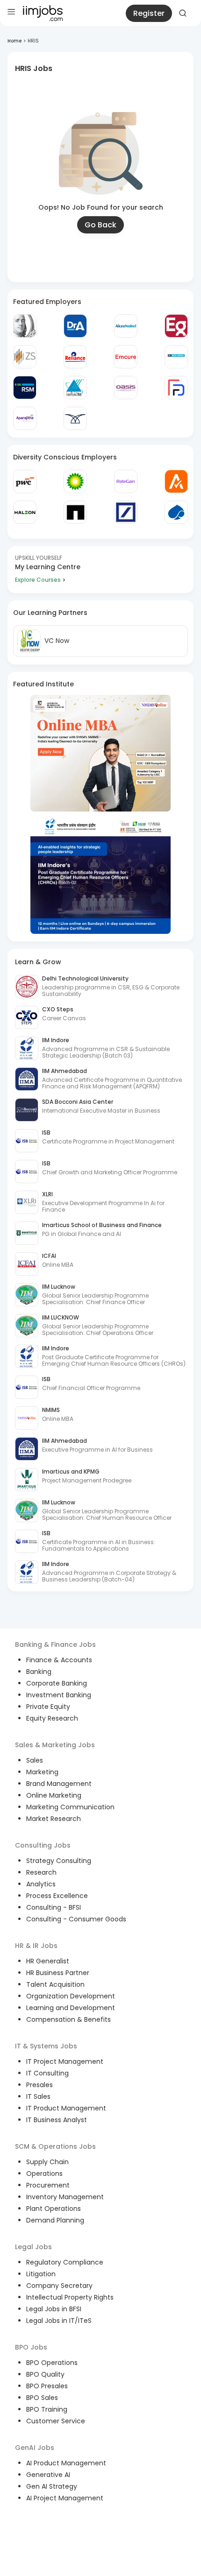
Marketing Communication (70, 1807)
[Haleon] (25, 512)
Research (41, 1872)
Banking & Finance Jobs (55, 1644)
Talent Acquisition (55, 1984)
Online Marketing (54, 1795)
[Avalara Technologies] (176, 481)
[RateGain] (126, 481)
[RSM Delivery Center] (25, 388)
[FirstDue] (176, 388)
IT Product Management (66, 2108)
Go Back (100, 225)
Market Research (54, 1819)
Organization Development (71, 1996)
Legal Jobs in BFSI (54, 2309)
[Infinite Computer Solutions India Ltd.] (75, 388)
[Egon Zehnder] (176, 326)
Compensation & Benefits (68, 2019)
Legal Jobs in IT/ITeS (59, 2321)
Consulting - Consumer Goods (76, 1919)
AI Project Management (65, 2498)
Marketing (42, 1772)
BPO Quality (45, 2374)
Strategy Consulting (59, 1861)
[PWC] (25, 481)
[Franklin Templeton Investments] (25, 326)
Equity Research (52, 1718)
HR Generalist (48, 1961)
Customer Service (56, 2421)
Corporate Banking (57, 1683)
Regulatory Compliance (65, 2262)
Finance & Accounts (59, 1660)
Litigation (41, 2274)
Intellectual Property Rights (70, 2297)
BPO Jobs (31, 2347)
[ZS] (25, 357)
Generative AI (48, 2475)
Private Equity (48, 1707)
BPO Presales (47, 2386)
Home (14, 41)
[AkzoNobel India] (126, 326)
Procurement (48, 2185)
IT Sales (38, 2096)
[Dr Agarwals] (75, 326)
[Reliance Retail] (75, 357)
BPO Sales (42, 2398)
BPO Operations (52, 2363)
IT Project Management (65, 2061)
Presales (39, 2085)
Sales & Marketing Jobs (55, 1745)
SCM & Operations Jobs (55, 2146)
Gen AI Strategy (52, 2486)
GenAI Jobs (35, 2448)
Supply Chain (47, 2162)
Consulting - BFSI (54, 1907)
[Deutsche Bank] (126, 512)
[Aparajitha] (25, 418)
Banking (39, 1672)
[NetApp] (75, 512)
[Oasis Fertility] (126, 388)
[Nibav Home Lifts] (75, 418)
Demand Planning (55, 2220)
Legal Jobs (33, 2247)
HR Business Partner (58, 1973)
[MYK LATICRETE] (176, 357)
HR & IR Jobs (36, 1946)
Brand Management (59, 1784)
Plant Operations (54, 2209)
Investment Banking (59, 1695)
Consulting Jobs (43, 1845)
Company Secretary (59, 2286)
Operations (44, 2174)
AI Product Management (66, 2463)
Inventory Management (65, 2197)
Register (149, 13)
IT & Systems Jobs (46, 2046)
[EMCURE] (126, 357)
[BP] (75, 481)
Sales (35, 1760)
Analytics (41, 1884)
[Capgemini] (176, 512)
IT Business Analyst (57, 2120)
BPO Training (47, 2409)
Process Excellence (57, 1896)
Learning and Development (71, 2008)
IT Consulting (47, 2073)
